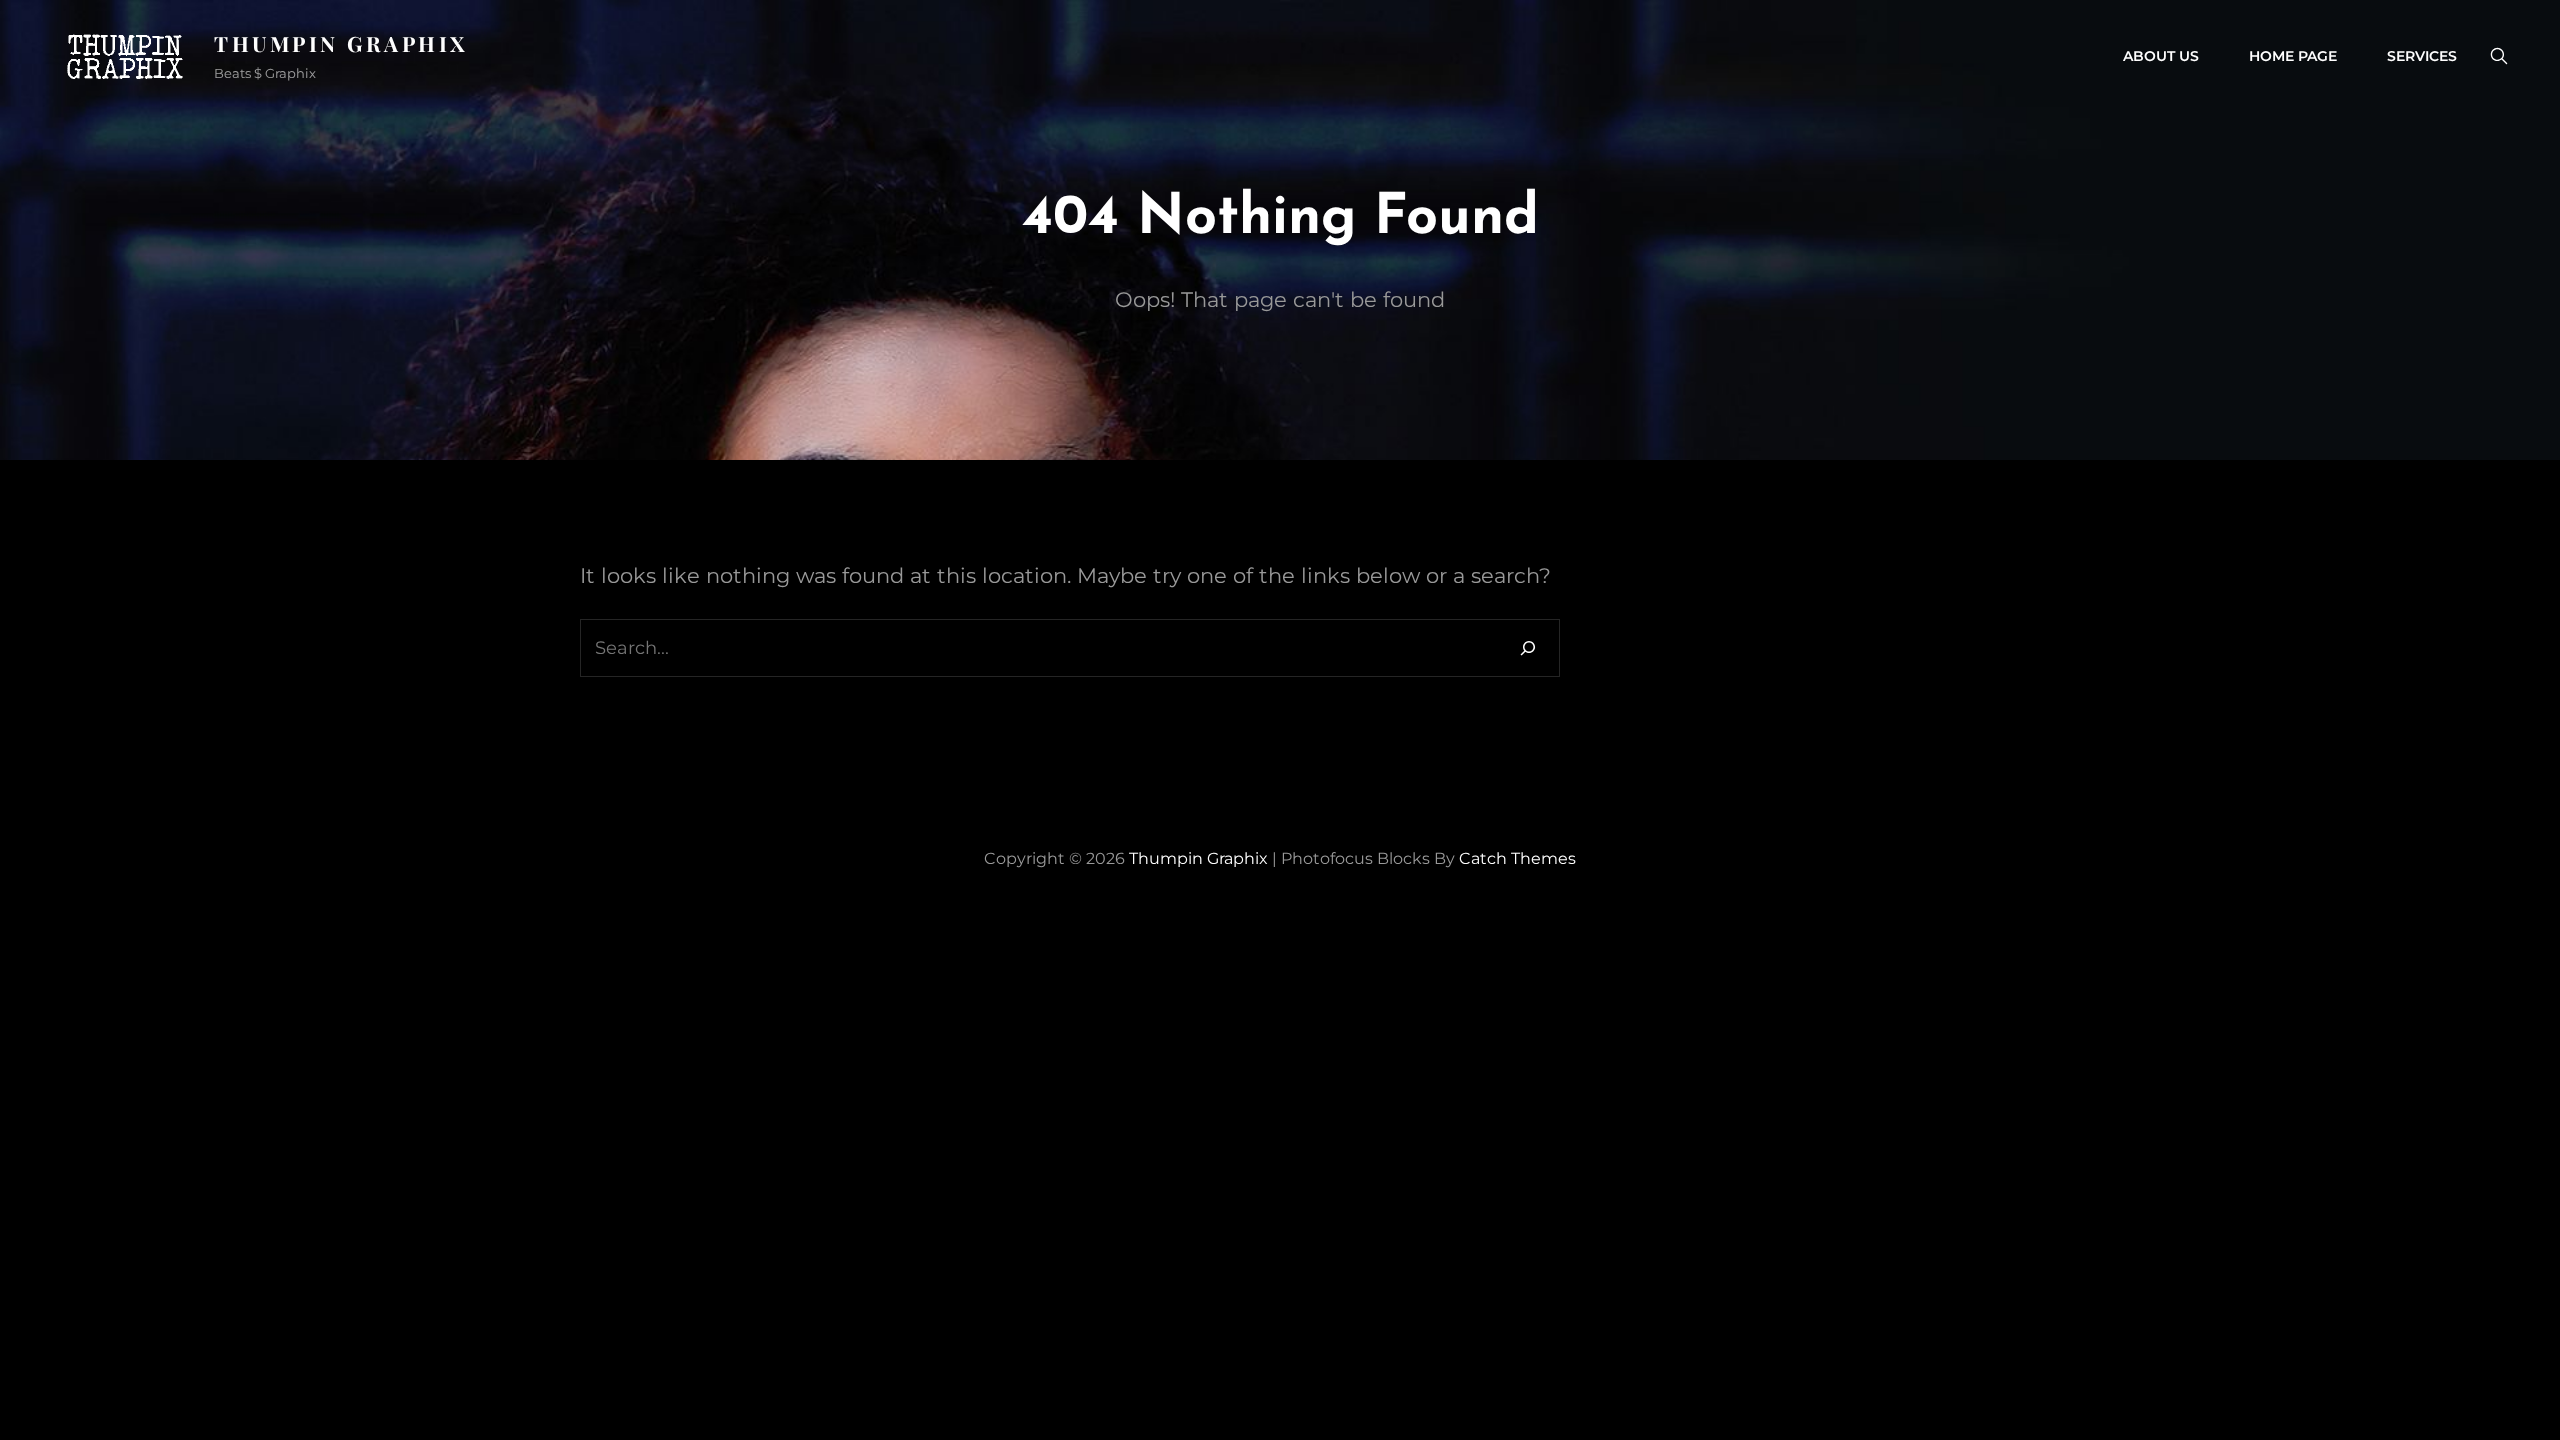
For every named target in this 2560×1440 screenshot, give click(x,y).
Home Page (2293, 56)
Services (2422, 56)
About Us (2161, 56)
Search (2499, 56)
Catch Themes (1517, 858)
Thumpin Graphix (341, 43)
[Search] (1528, 648)
